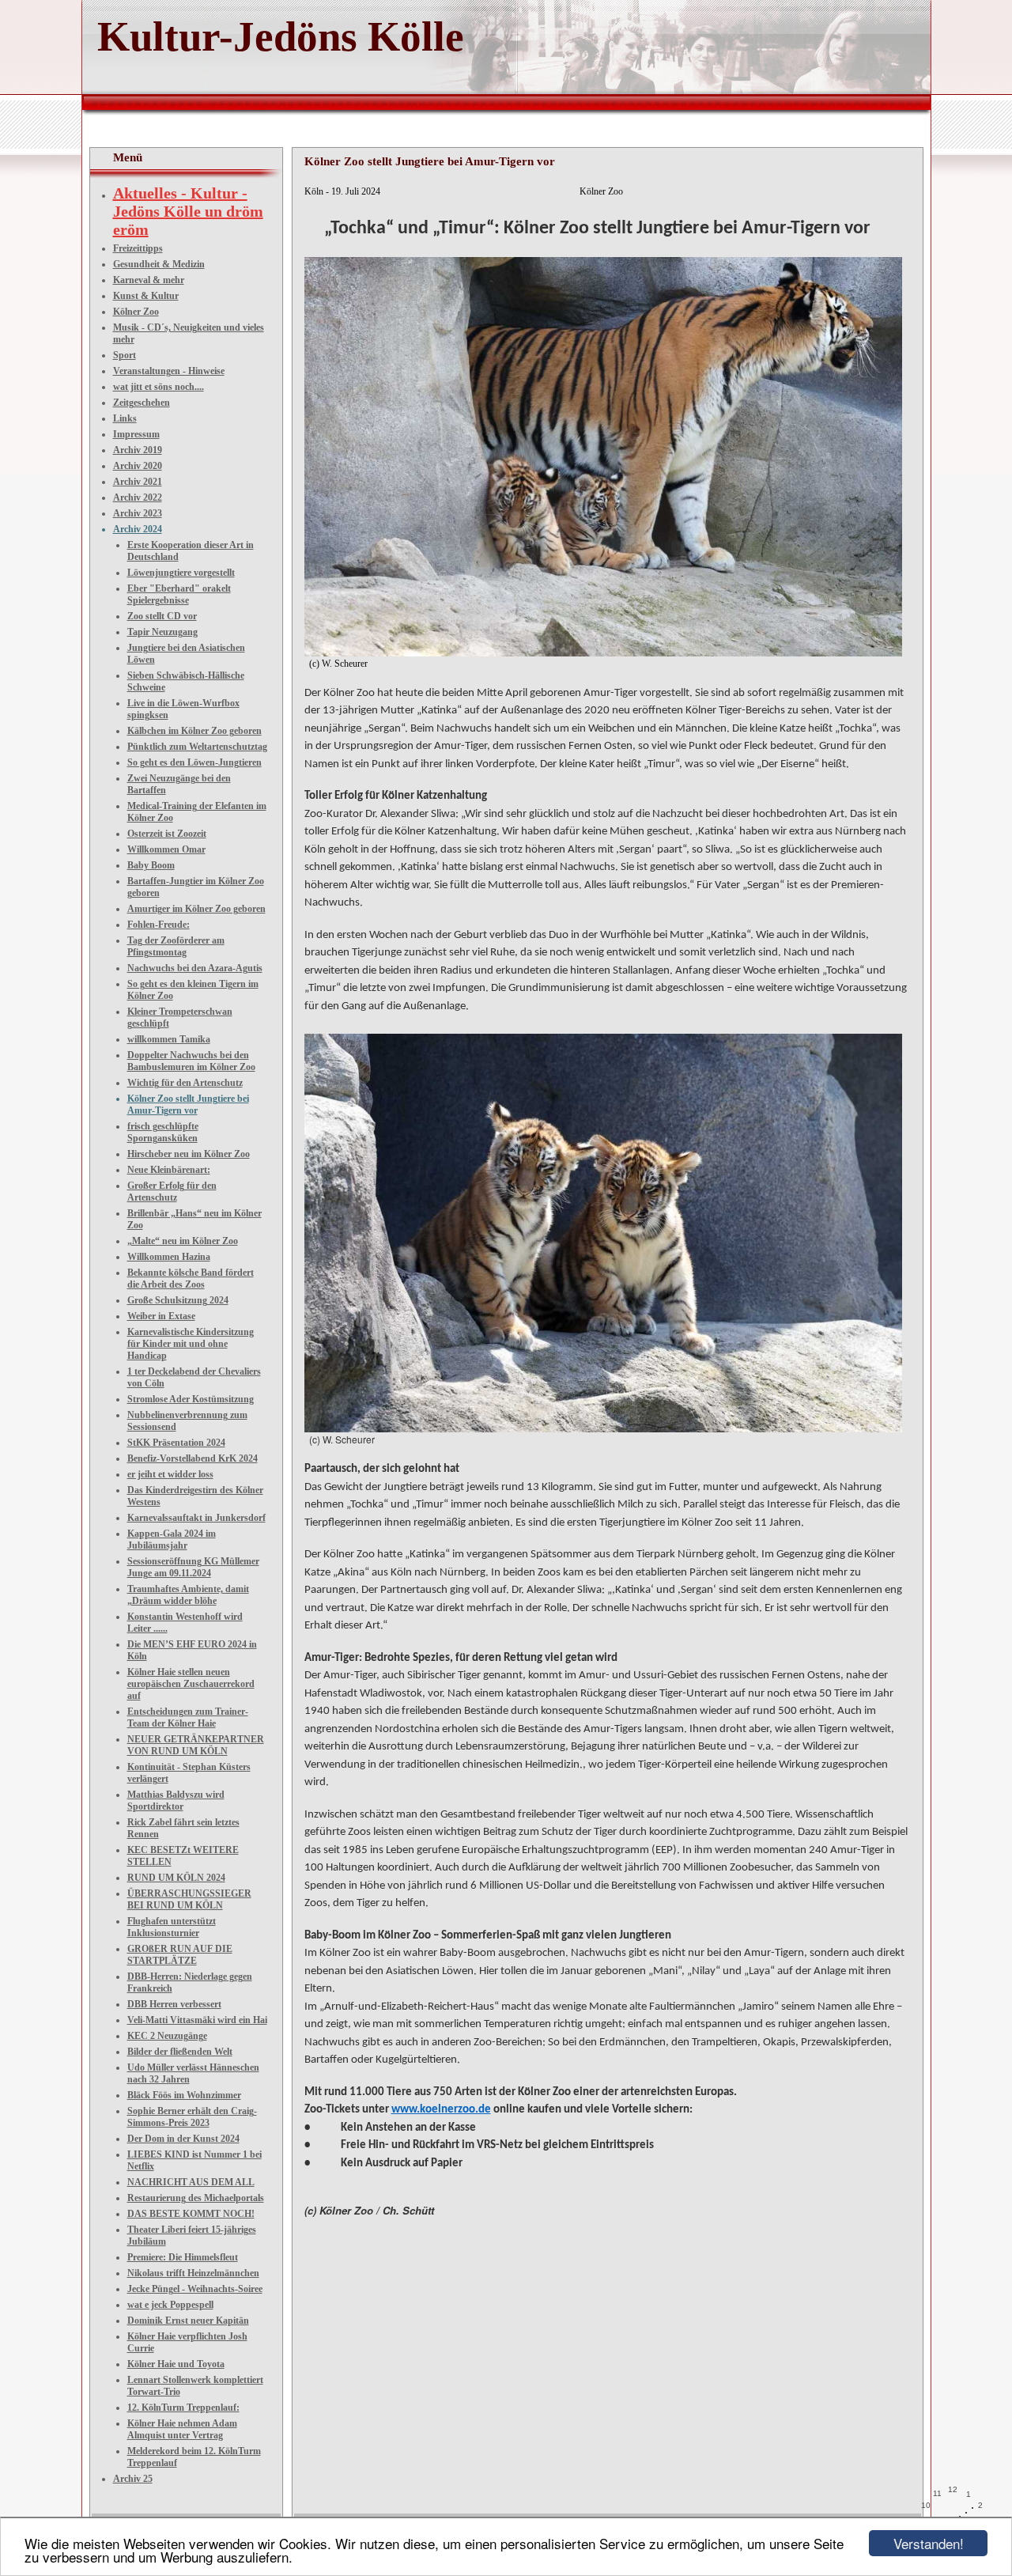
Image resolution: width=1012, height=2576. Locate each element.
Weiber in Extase (161, 1316)
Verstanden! (929, 2543)
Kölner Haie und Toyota (176, 2364)
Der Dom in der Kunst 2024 (183, 2139)
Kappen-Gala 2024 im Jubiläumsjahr (172, 1540)
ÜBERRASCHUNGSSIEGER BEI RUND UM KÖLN (189, 1899)
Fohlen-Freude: (159, 925)
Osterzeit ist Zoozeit (167, 834)
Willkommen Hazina (169, 1257)
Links (125, 418)
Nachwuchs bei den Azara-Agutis (195, 968)
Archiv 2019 (138, 450)
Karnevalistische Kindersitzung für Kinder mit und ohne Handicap (191, 1344)
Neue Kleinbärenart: (169, 1170)
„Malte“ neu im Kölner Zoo (183, 1241)
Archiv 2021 (138, 482)
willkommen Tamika (169, 1039)
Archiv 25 (133, 2479)
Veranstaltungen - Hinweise (169, 371)
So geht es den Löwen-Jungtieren (194, 762)
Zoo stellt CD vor (162, 616)
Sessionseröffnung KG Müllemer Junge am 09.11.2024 (193, 1567)
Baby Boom (151, 865)
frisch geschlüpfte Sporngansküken (163, 1132)
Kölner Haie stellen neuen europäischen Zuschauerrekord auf (191, 1684)
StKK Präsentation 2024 (176, 1443)
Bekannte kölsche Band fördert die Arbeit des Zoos (191, 1279)
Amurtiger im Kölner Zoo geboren (196, 909)
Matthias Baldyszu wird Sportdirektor (176, 1801)
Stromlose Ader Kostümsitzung (191, 1399)
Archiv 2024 (138, 529)
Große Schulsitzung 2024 (178, 1300)
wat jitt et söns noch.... (159, 387)
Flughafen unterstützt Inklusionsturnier (172, 1927)
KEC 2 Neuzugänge (167, 2036)
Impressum (136, 434)
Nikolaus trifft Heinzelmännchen (193, 2273)
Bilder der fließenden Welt (180, 2052)
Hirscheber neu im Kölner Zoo (189, 1154)
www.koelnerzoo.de (441, 2110)
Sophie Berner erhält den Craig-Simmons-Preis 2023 (192, 2117)
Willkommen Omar (166, 849)
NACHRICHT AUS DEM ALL (191, 2182)
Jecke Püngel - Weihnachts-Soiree (195, 2289)
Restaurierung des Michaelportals (196, 2198)
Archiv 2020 (138, 466)
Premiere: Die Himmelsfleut (183, 2257)
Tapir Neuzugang (162, 632)
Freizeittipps (138, 248)
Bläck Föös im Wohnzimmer (184, 2095)
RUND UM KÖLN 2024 (176, 1878)
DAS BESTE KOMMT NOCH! (191, 2214)
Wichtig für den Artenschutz (185, 1083)
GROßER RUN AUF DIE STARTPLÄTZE (180, 1955)
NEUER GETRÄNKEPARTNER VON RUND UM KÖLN (196, 1745)
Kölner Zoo (136, 312)
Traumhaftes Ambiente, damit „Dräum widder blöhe (188, 1595)
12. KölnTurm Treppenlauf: (183, 2408)
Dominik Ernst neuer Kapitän (188, 2321)
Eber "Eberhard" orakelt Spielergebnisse (179, 594)
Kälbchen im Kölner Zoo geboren (194, 731)
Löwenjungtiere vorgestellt (181, 573)
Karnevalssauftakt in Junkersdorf (196, 1518)
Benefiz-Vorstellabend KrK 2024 (193, 1458)
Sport (125, 355)
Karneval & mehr (149, 280)
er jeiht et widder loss (170, 1474)
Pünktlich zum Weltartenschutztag (197, 747)
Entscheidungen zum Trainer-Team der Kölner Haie (188, 1717)
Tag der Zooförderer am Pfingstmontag (176, 946)
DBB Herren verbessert (174, 2004)
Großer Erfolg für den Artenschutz (172, 1192)
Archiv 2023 (138, 513)
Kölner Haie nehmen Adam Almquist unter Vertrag (182, 2429)
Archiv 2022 (138, 497)
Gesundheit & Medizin (159, 264)
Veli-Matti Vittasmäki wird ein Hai (197, 2020)
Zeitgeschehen (142, 403)
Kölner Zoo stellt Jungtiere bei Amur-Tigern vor (188, 1105)
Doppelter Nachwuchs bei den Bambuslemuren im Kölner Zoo (191, 1061)
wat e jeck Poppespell (170, 2305)
